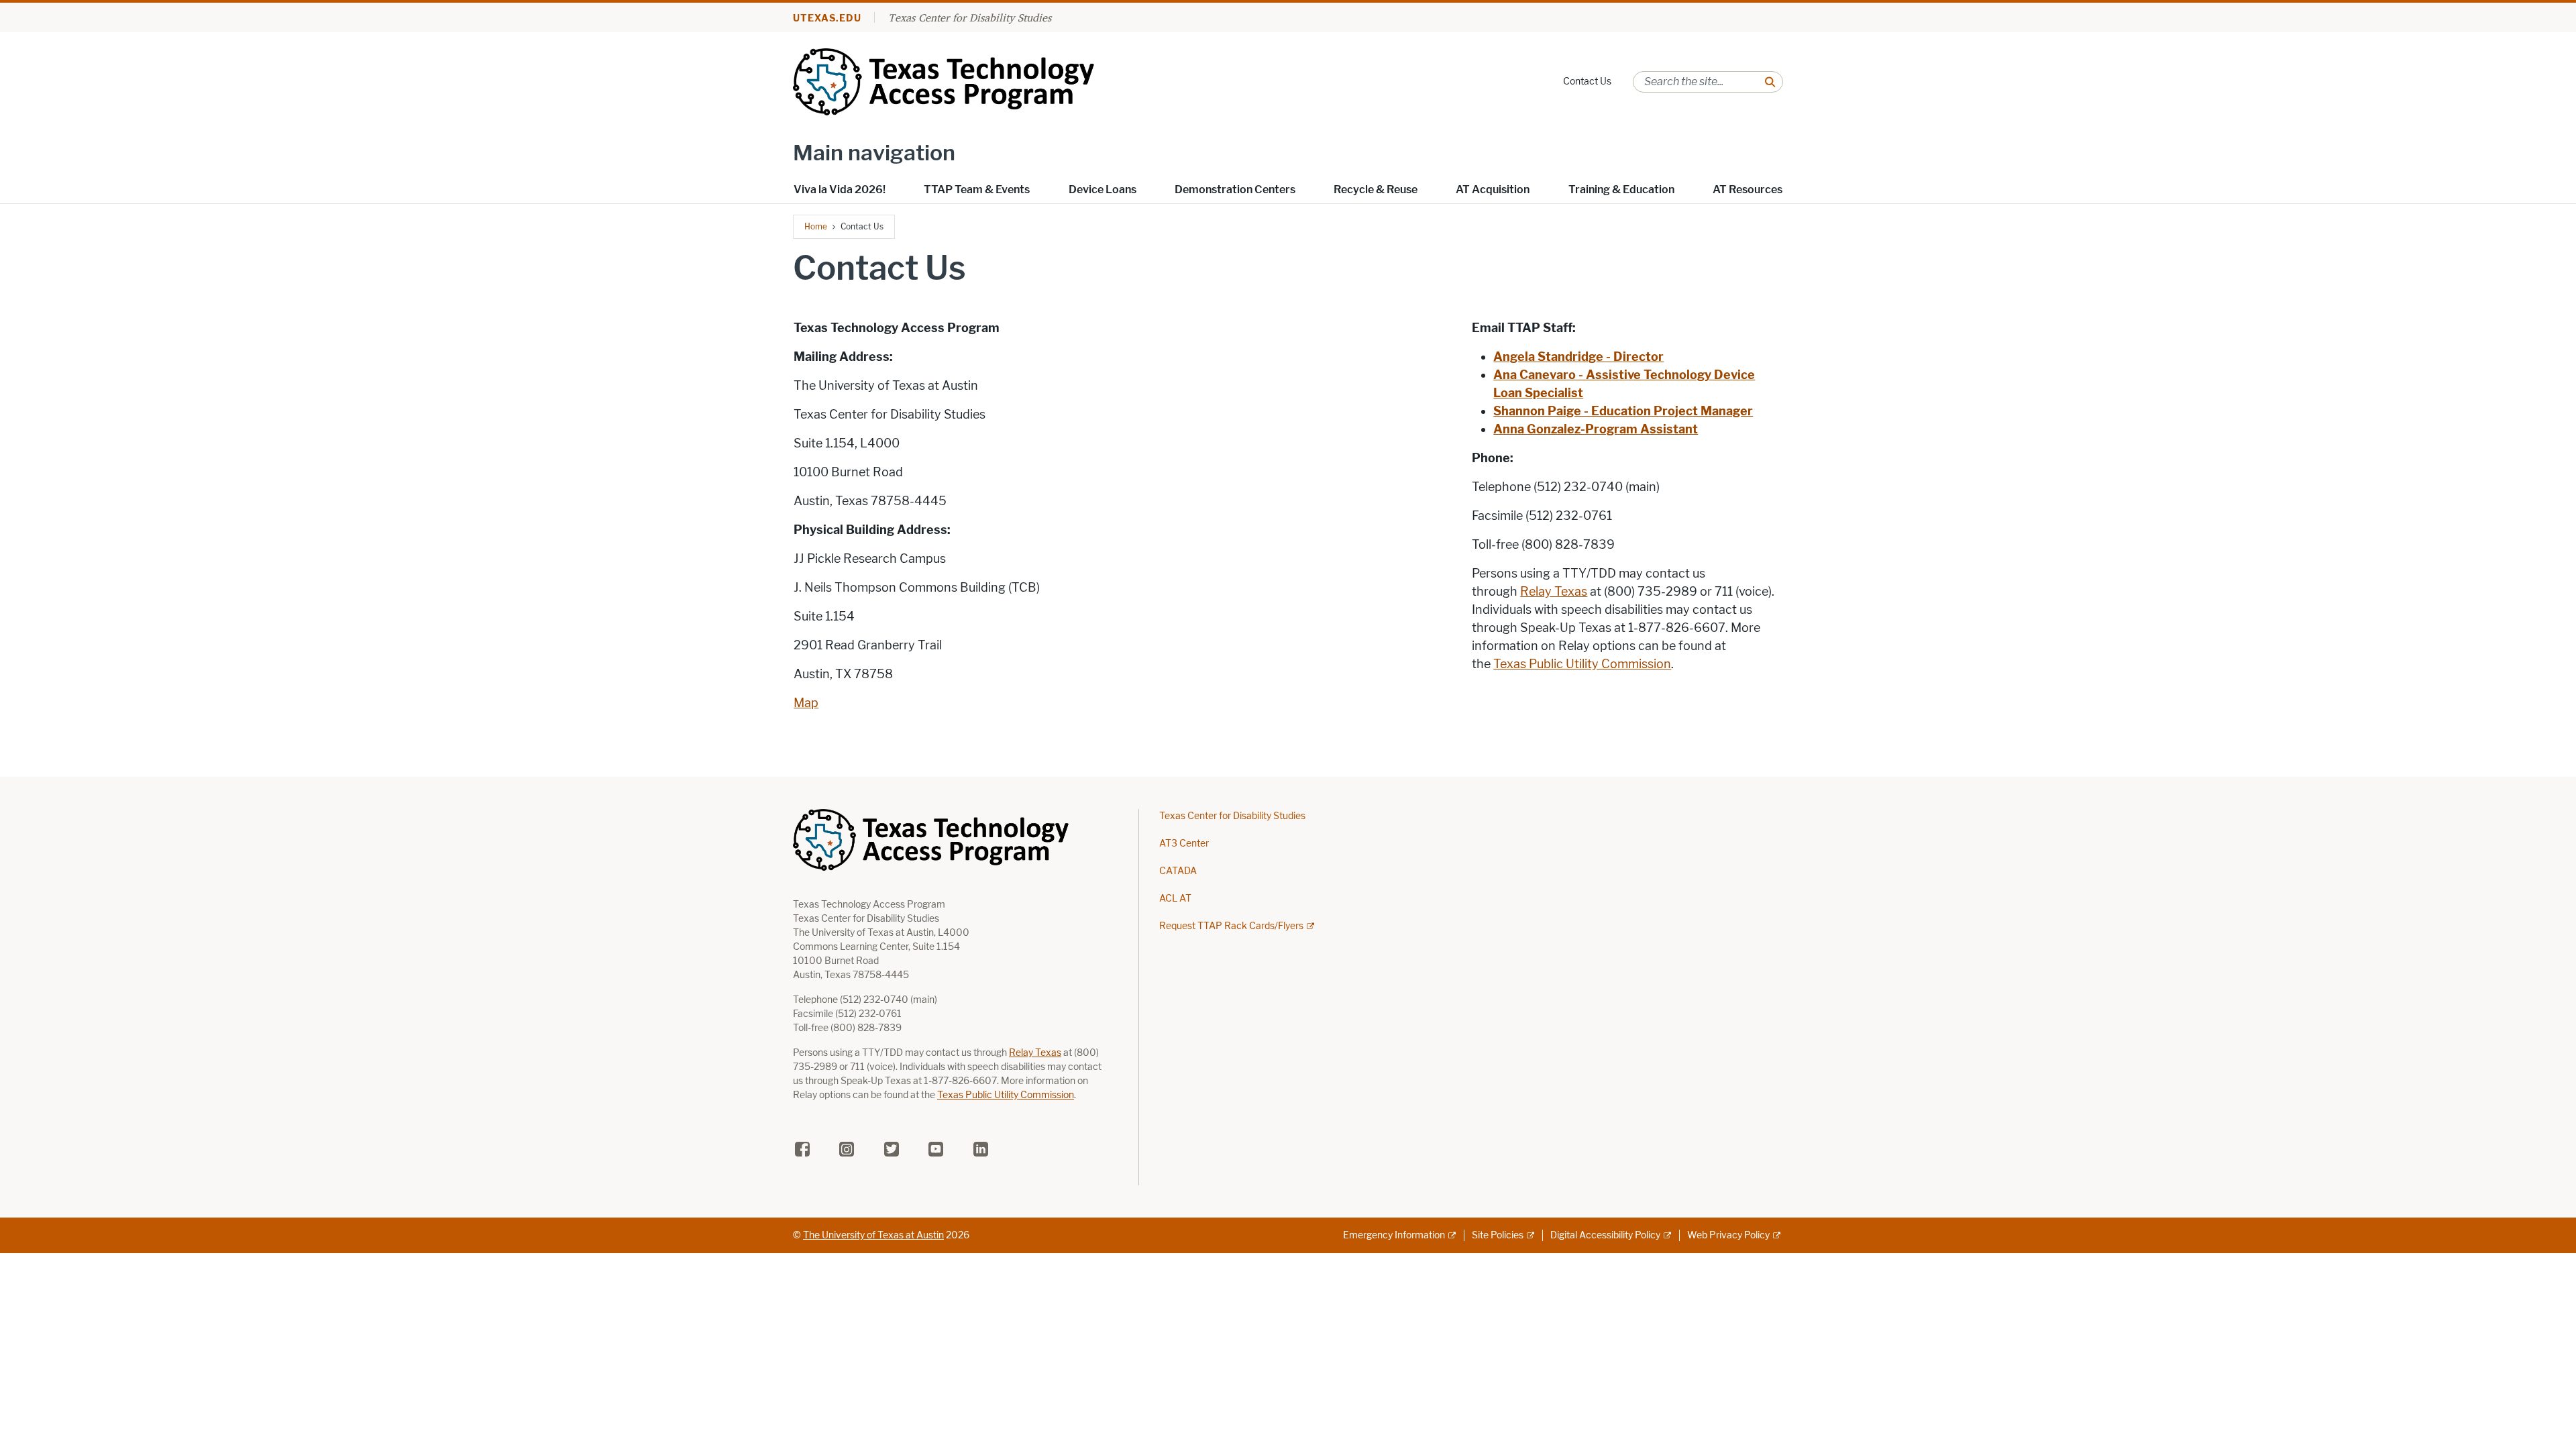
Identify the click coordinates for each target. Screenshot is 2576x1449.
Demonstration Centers (1235, 190)
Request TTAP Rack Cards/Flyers (1231, 926)
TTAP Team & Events (977, 190)
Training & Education (1621, 190)
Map (806, 703)
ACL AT (1175, 899)
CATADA (1178, 871)
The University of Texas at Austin (873, 1235)
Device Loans (1103, 190)
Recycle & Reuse (1376, 190)
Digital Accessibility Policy (1605, 1235)
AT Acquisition (1493, 190)
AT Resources (1748, 190)
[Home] (967, 81)
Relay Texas (1554, 592)
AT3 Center (1184, 844)
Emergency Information (1394, 1235)
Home (816, 226)
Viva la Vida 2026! (840, 190)
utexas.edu (827, 18)
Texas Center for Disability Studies (970, 17)
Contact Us (1587, 82)
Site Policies (1498, 1235)
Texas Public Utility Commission (1582, 664)
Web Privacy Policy (1728, 1235)
